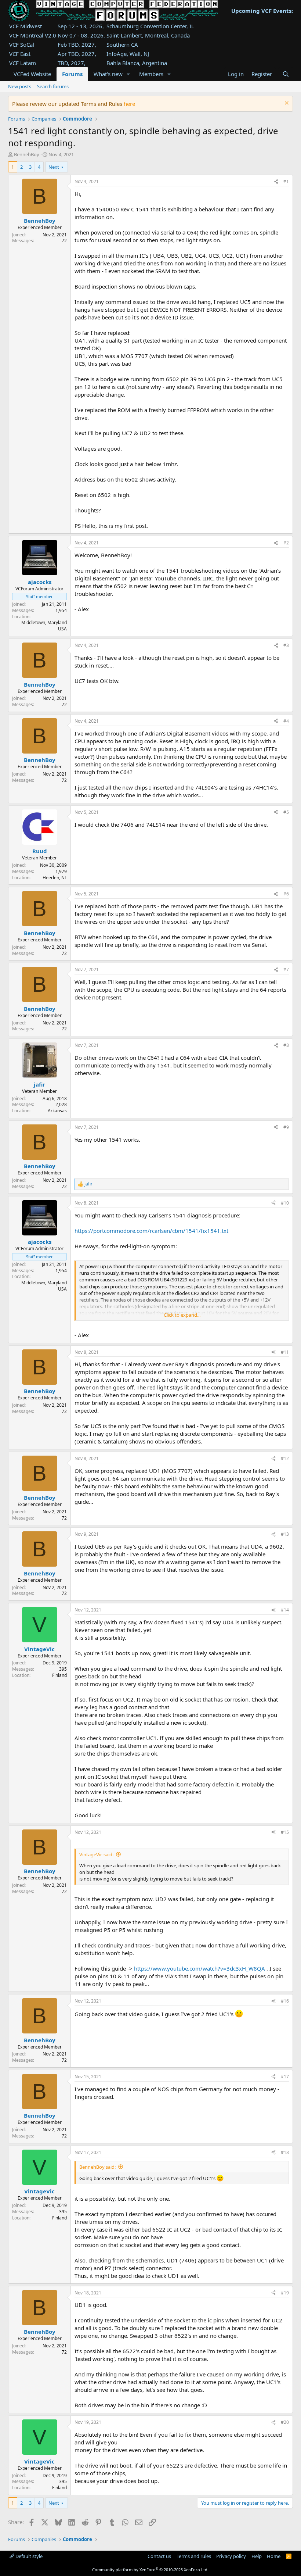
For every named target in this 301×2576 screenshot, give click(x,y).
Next (54, 167)
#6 (286, 894)
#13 (285, 1534)
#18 (285, 2152)
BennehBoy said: (97, 2167)
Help (257, 2556)
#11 (285, 1352)
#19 (285, 2293)
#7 (286, 969)
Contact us (159, 2556)
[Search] (285, 74)
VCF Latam (23, 63)
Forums (72, 74)
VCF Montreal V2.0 (33, 35)
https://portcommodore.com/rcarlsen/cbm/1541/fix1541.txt (151, 1231)
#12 (285, 1458)
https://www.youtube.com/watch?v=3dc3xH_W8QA (200, 1968)
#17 (285, 2077)
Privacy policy (231, 2556)
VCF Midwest (26, 26)
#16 (285, 2001)
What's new (108, 74)
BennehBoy (27, 154)
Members (151, 74)
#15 (285, 1832)
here (129, 104)
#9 (286, 1127)
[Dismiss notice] (286, 104)
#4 (286, 721)
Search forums (53, 86)
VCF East (20, 54)
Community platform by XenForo (150, 2570)
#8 (286, 1045)
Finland (59, 1675)
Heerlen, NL (55, 878)
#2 (286, 543)
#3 (286, 645)
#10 (285, 1203)
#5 (286, 812)
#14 (285, 1610)
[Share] (276, 182)
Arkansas (57, 1111)
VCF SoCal (22, 44)
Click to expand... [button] (182, 1315)
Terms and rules (194, 2556)
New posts (20, 86)
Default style (28, 2556)
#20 (285, 2422)
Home (274, 2556)
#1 (286, 181)
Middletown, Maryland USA (44, 626)
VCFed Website (32, 74)
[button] (128, 74)
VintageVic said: (96, 1854)
